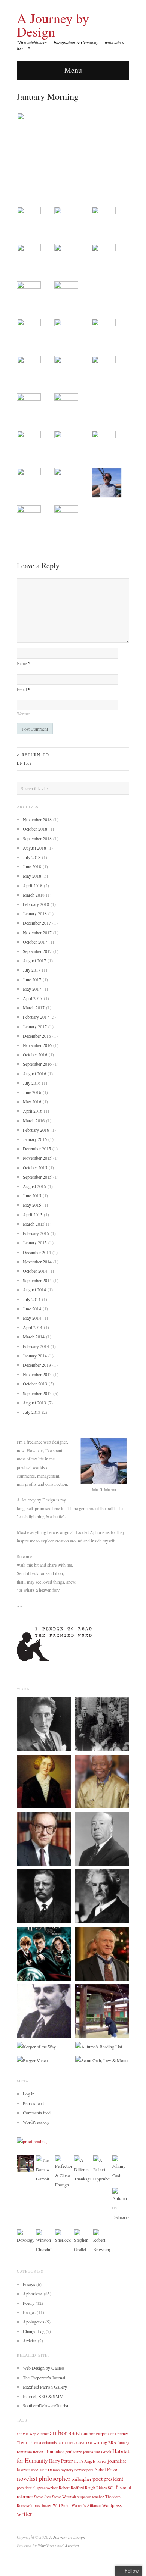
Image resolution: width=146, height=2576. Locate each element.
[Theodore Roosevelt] (44, 1895)
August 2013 (34, 1403)
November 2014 (37, 1262)
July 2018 (32, 857)
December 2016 (37, 1036)
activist (23, 2434)
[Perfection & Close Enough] (63, 2172)
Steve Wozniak (64, 2497)
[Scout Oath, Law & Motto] (101, 2060)
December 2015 (37, 1148)
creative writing (92, 2442)
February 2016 (36, 1130)
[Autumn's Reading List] (99, 2046)
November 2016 (37, 1045)
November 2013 (37, 1374)
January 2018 (35, 913)
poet (98, 2479)
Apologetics (34, 2322)
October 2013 (35, 1384)
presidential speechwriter (37, 2488)
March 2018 (34, 895)
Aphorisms (33, 2294)
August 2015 (34, 1186)
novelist (27, 2478)
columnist (50, 2442)
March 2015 (34, 1224)
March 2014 (34, 1337)
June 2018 (32, 866)
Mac (35, 2470)
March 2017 (34, 1007)
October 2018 (35, 829)
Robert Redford (71, 2488)
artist (45, 2434)
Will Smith (62, 2505)
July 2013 (32, 1412)
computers (67, 2442)
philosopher (54, 2478)
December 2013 (37, 1365)
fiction (38, 2452)
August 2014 (34, 1289)
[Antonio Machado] (44, 2010)
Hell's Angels (85, 2461)
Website (23, 714)
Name (24, 663)
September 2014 (37, 1280)
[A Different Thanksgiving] (83, 2169)
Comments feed (37, 2113)
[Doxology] (25, 2236)
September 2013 (37, 1393)
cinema (35, 2442)
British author (81, 2433)
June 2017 (32, 979)
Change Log (34, 2331)
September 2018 (37, 838)
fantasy (123, 2442)
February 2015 (36, 1233)
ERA (112, 2442)
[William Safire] (102, 1953)
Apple (34, 2434)
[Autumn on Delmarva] (121, 2204)
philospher (81, 2479)
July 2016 (32, 1083)
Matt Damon (49, 2470)
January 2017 (35, 1026)
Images (29, 2312)
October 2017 (35, 942)
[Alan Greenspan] (44, 1838)
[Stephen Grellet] (83, 2241)
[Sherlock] (63, 2236)
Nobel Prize (106, 2469)
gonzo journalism (86, 2452)
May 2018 (32, 876)
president (113, 2479)
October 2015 (35, 1167)
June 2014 (32, 1309)
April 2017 (33, 998)
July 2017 (32, 970)
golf (68, 2452)
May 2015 (32, 1205)
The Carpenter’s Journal (44, 2378)
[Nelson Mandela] (102, 1781)
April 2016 (33, 1111)
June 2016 (32, 1092)
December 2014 (37, 1252)
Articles (30, 2341)
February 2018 (36, 904)
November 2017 (37, 932)
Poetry (29, 2303)
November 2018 (37, 819)
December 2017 (37, 923)
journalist (117, 2461)
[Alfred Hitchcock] (102, 1838)
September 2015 (37, 1177)
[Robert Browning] (102, 2241)
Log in (29, 2094)
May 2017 (32, 989)
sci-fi (113, 2487)
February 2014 (36, 1346)
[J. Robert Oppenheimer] (102, 2169)
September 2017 (37, 951)
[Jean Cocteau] (44, 1723)
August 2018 (34, 848)
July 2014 (32, 1299)
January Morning (48, 96)
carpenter (105, 2433)
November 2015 (37, 1158)
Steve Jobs (42, 2497)
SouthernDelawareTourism (47, 2405)
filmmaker (54, 2451)
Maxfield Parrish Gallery (45, 2387)
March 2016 (34, 1120)
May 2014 (32, 1318)
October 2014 (35, 1271)
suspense (84, 2497)
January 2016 (35, 1139)
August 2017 (34, 960)
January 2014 (35, 1356)
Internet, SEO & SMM (43, 2396)
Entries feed (33, 2103)
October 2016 (35, 1054)
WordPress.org (36, 2122)
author (58, 2433)
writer (25, 2514)
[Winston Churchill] (44, 2241)
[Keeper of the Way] (36, 2046)
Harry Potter (61, 2461)
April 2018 (33, 885)
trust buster (43, 2505)
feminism (24, 2452)
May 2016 (32, 1101)
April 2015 (33, 1214)
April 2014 (33, 1327)
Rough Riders (96, 2488)
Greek (106, 2452)
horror (102, 2461)
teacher (98, 2497)
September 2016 (37, 1064)
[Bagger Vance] (32, 2060)
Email (24, 689)
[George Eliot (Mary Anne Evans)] (44, 1781)
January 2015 (35, 1242)
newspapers (84, 2470)
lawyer (23, 2469)
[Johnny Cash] (121, 2167)
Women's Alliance (86, 2505)
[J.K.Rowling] (44, 1953)
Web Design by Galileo (43, 2368)
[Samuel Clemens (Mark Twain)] (102, 1895)
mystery (67, 2470)
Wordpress (112, 2505)
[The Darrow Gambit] (44, 2169)
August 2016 (34, 1073)
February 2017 (36, 1017)
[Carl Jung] (102, 1723)
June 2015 (32, 1195)
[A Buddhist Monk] (102, 2010)
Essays (29, 2284)
